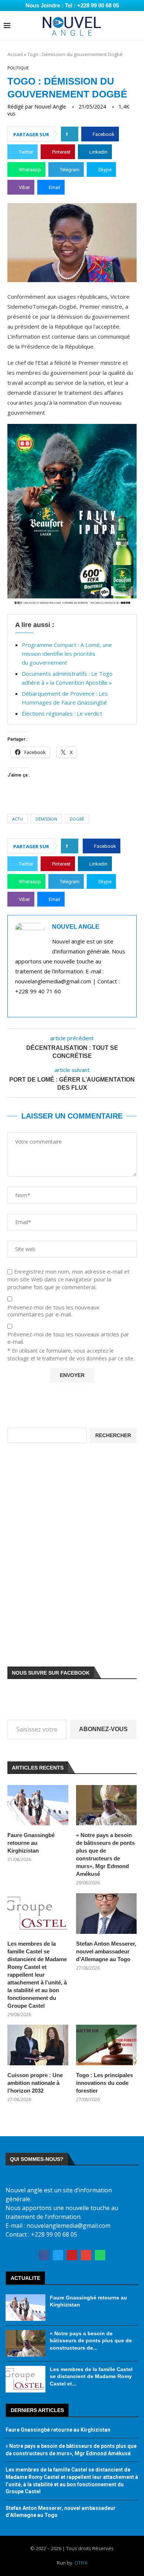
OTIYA (81, 2563)
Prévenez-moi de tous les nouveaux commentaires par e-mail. (53, 1311)
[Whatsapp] (100, 2255)
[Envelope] (86, 2255)
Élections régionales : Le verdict (62, 713)
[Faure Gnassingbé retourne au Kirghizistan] (38, 1805)
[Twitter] (58, 2255)
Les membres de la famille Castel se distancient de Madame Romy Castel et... (91, 2376)
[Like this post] (72, 134)
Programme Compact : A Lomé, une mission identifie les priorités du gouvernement (67, 654)
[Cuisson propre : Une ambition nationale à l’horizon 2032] (38, 2045)
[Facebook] (44, 2255)
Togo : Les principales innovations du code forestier (104, 2083)
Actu (18, 819)
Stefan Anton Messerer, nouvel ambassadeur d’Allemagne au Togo (106, 1951)
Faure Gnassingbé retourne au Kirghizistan (31, 1843)
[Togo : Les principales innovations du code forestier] (107, 2045)
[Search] (137, 26)
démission (46, 819)
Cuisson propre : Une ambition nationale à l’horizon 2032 (35, 2083)
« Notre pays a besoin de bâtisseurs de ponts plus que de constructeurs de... (91, 2341)
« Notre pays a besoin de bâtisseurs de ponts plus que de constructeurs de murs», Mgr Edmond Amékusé (105, 1854)
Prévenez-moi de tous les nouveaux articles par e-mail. (68, 1338)
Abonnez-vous (103, 1729)
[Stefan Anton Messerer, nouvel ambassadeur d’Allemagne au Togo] (107, 1914)
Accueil (15, 54)
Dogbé (77, 819)
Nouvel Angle (50, 107)
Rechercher (113, 1435)
